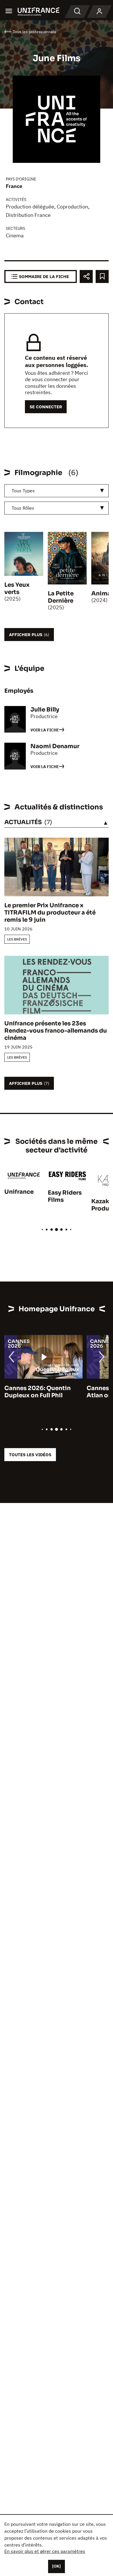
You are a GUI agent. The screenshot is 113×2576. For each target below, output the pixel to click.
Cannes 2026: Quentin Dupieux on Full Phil (38, 1392)
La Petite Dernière (61, 597)
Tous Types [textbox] (23, 491)
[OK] (57, 2566)
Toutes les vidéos (30, 1455)
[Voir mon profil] (99, 12)
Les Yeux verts (17, 588)
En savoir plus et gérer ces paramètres (45, 2551)
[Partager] (86, 276)
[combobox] (57, 491)
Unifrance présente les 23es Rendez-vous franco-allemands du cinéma (56, 1031)
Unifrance (19, 1192)
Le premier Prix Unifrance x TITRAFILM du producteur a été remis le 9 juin (50, 913)
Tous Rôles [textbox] (23, 508)
